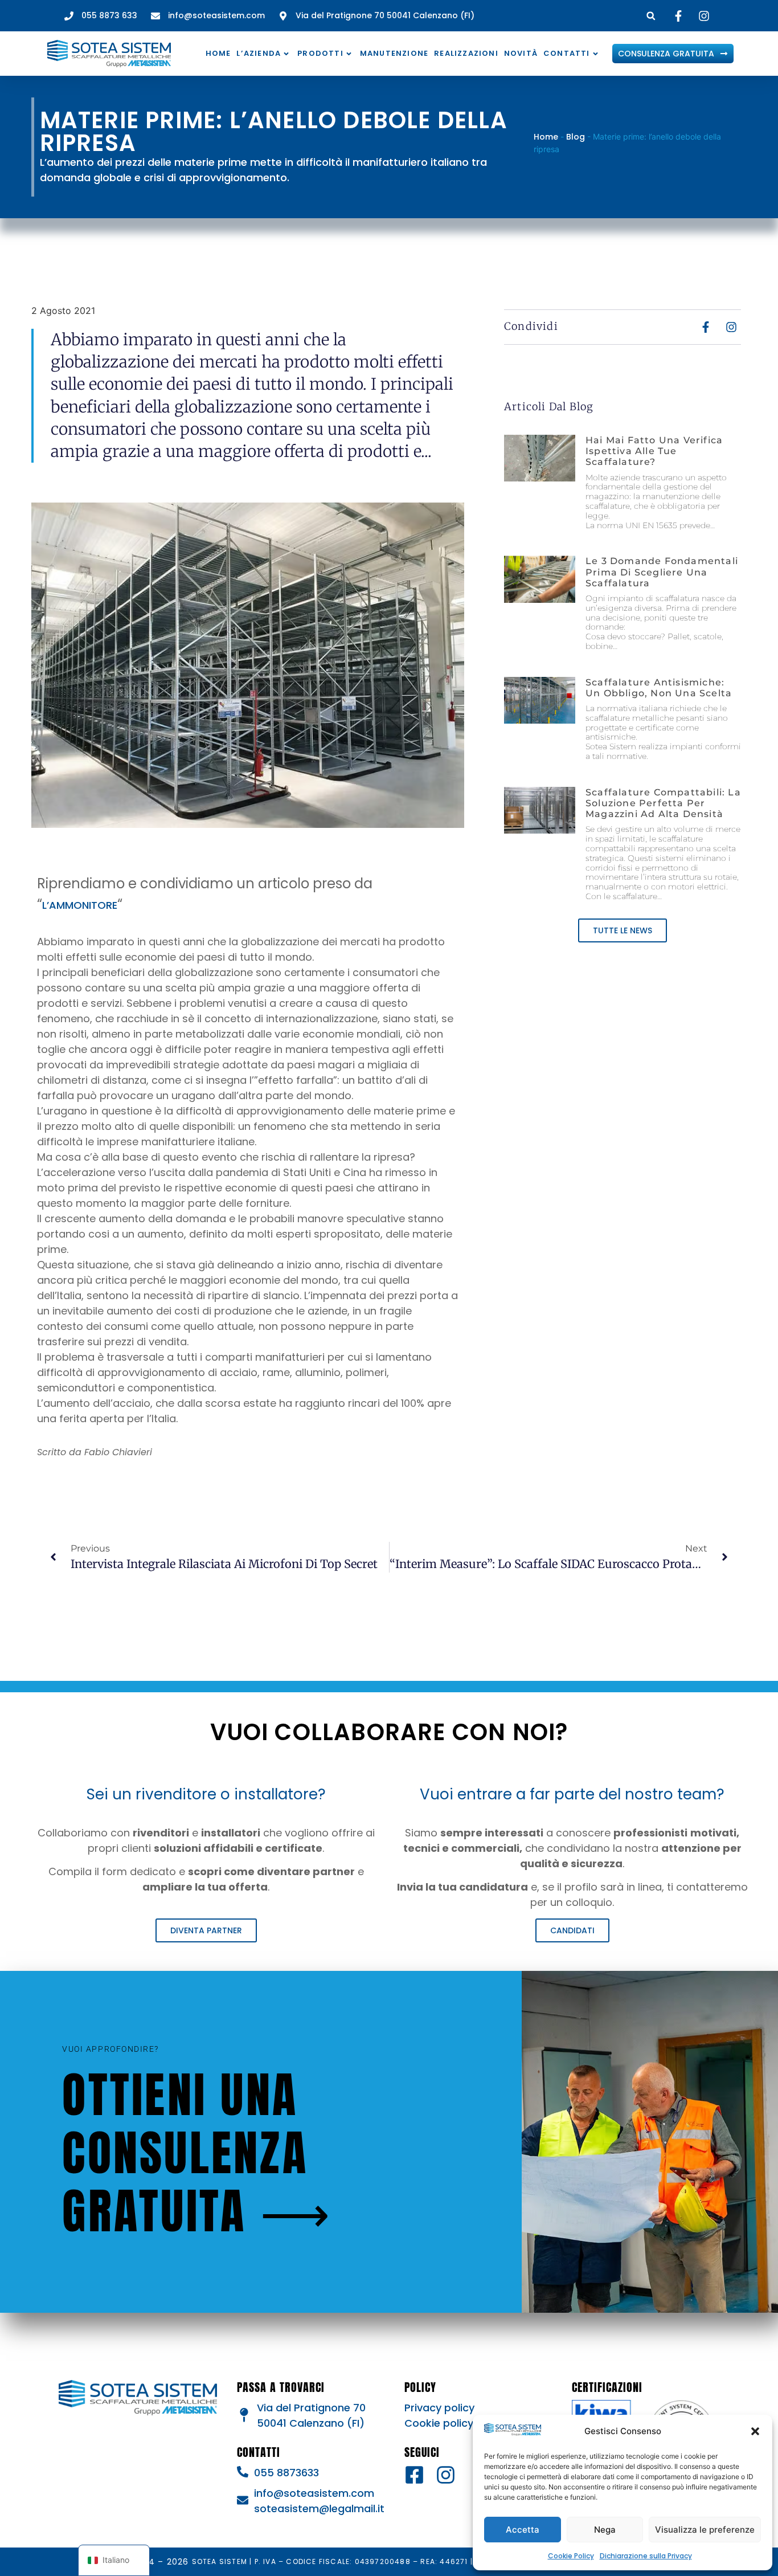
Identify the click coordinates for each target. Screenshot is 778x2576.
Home (218, 53)
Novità (521, 53)
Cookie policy (439, 2423)
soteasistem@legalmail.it (319, 2508)
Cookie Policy (571, 2556)
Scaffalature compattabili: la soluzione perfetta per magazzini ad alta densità (663, 803)
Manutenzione (394, 53)
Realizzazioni (466, 53)
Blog (576, 137)
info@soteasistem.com (314, 2493)
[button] (755, 2431)
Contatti (567, 53)
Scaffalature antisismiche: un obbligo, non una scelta (659, 688)
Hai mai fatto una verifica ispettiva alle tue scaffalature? (654, 451)
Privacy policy (439, 2408)
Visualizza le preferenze (705, 2530)
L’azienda (259, 53)
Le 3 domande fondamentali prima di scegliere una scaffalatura (662, 572)
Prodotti (320, 53)
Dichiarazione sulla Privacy (646, 2556)
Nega (605, 2530)
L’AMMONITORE (80, 905)
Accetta (523, 2530)
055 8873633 (286, 2473)
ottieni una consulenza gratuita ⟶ (197, 2153)
